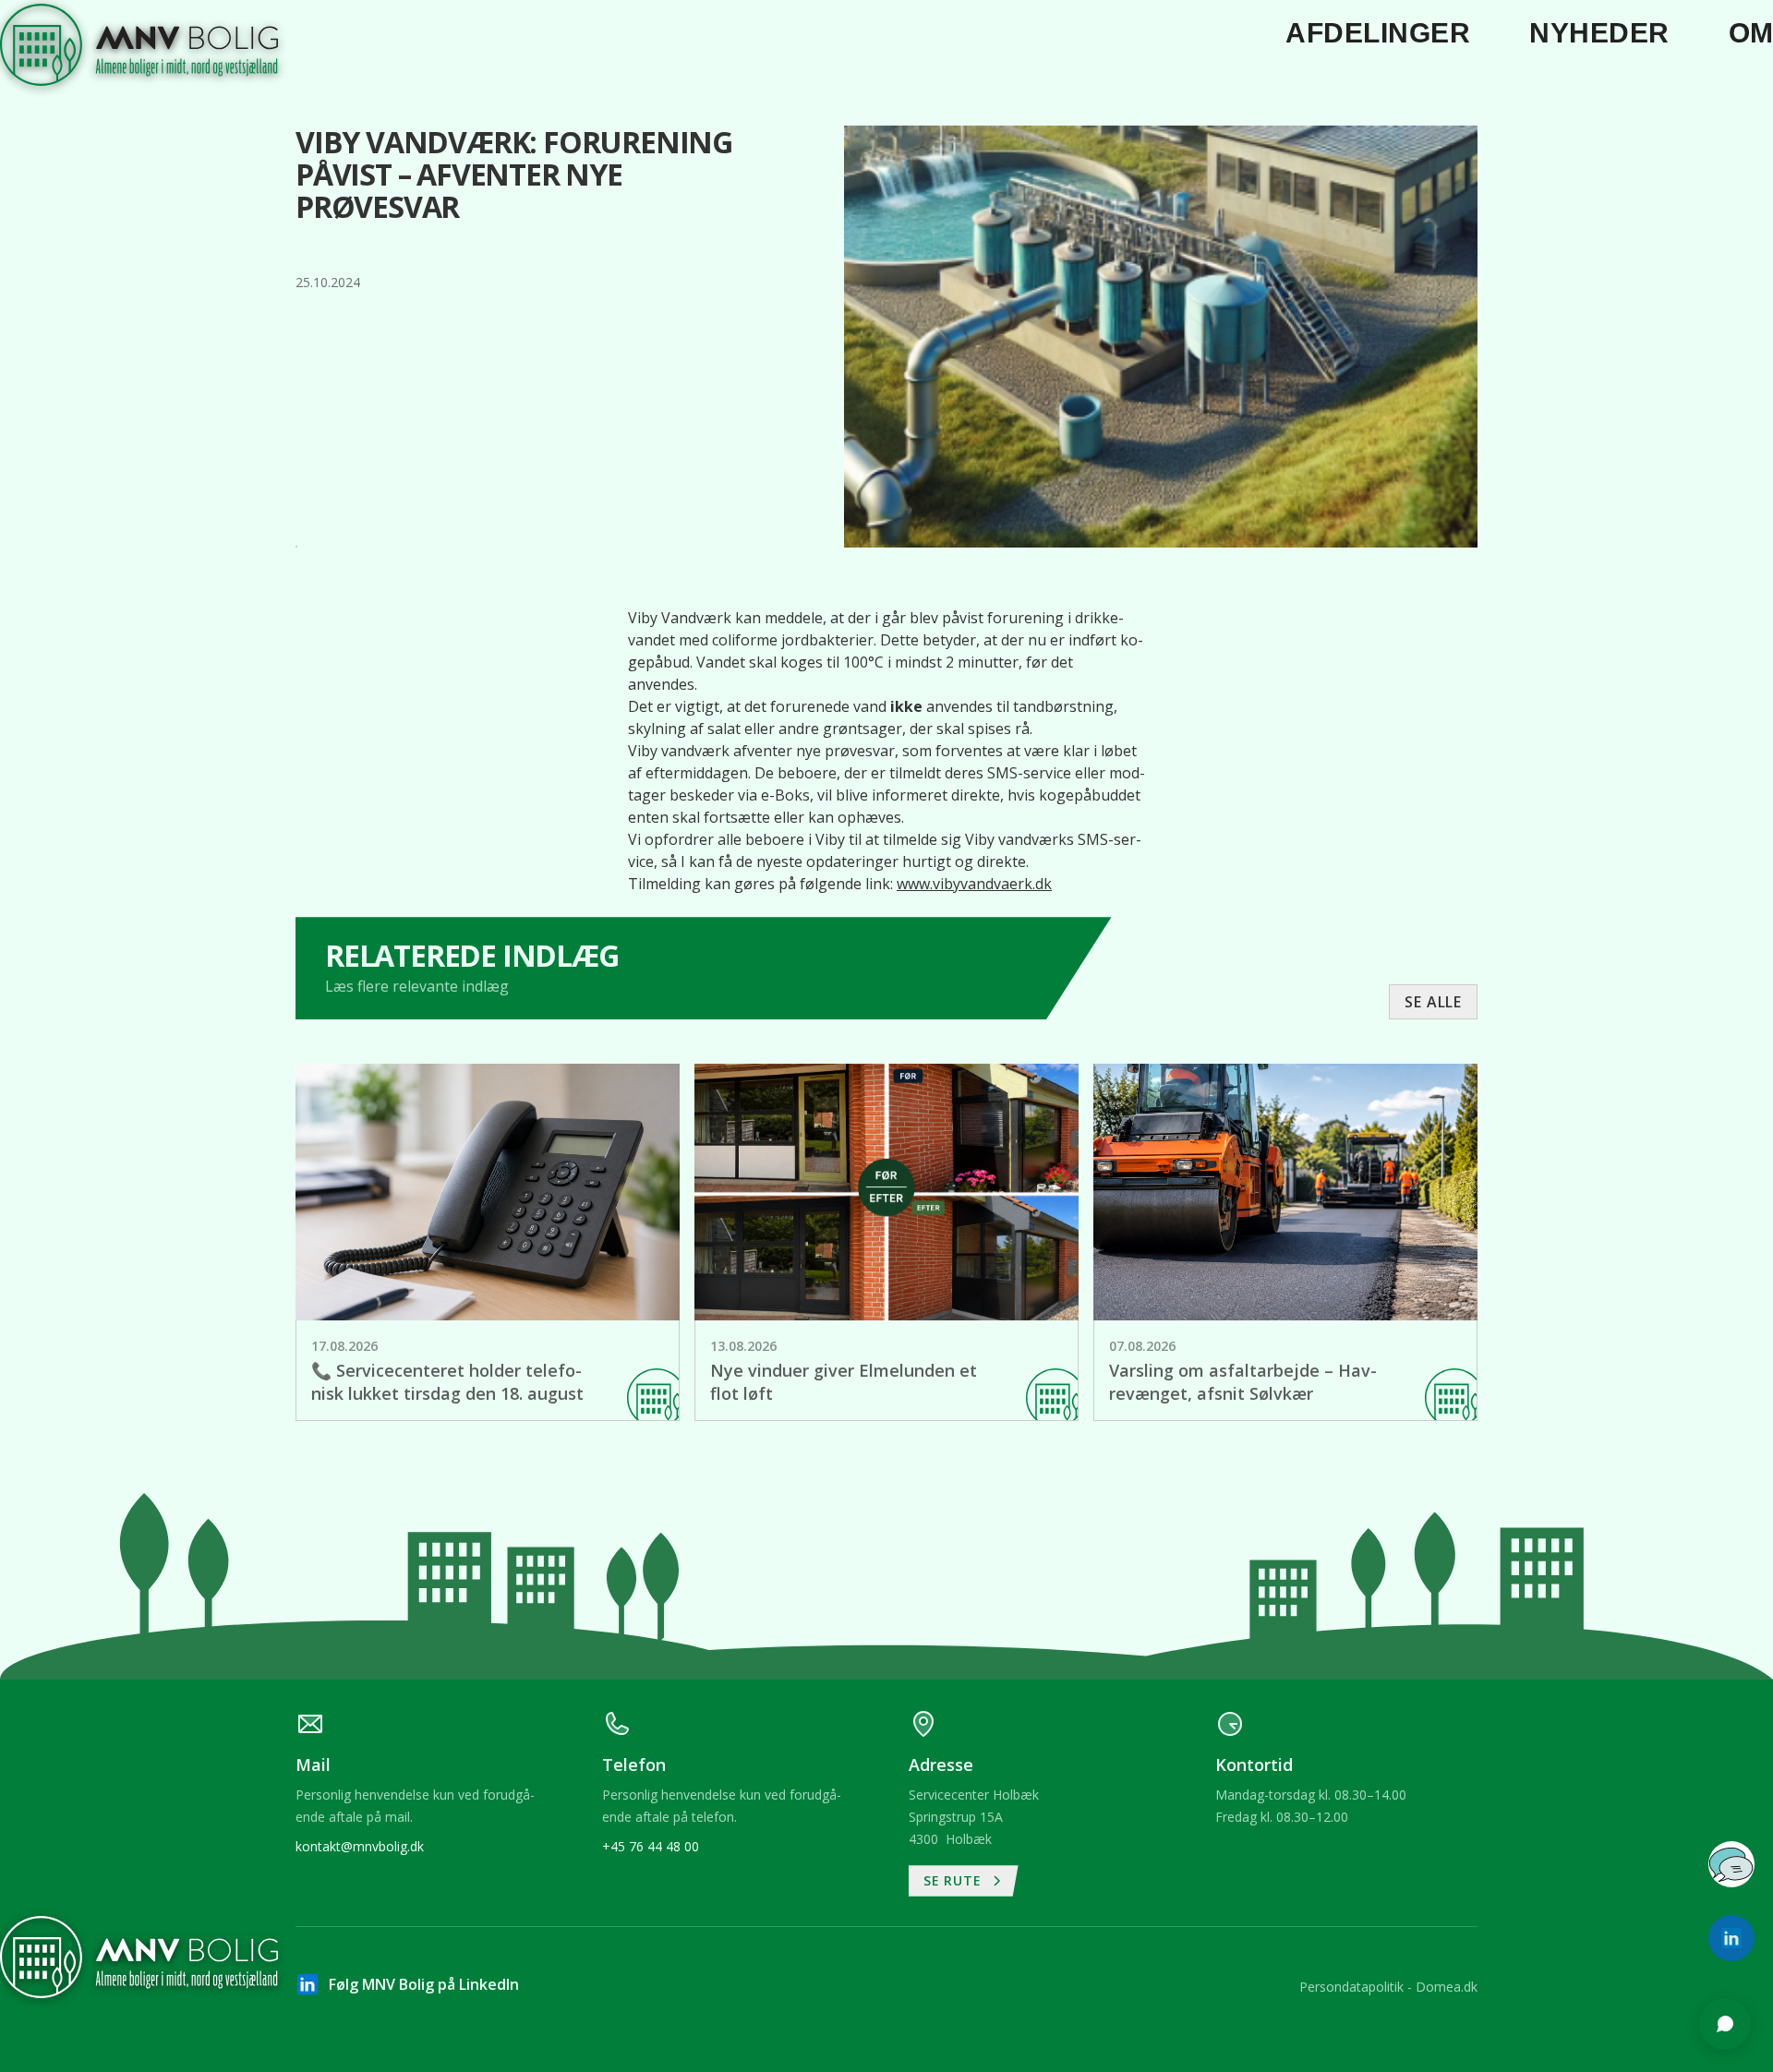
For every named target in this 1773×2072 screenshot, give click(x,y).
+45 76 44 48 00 (651, 1846)
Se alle (1433, 1002)
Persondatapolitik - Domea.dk (1388, 1987)
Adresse (1489, 1674)
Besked (1486, 1745)
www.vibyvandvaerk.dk (974, 884)
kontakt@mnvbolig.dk (360, 1846)
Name (1482, 1603)
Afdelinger (1378, 33)
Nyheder (1599, 33)
